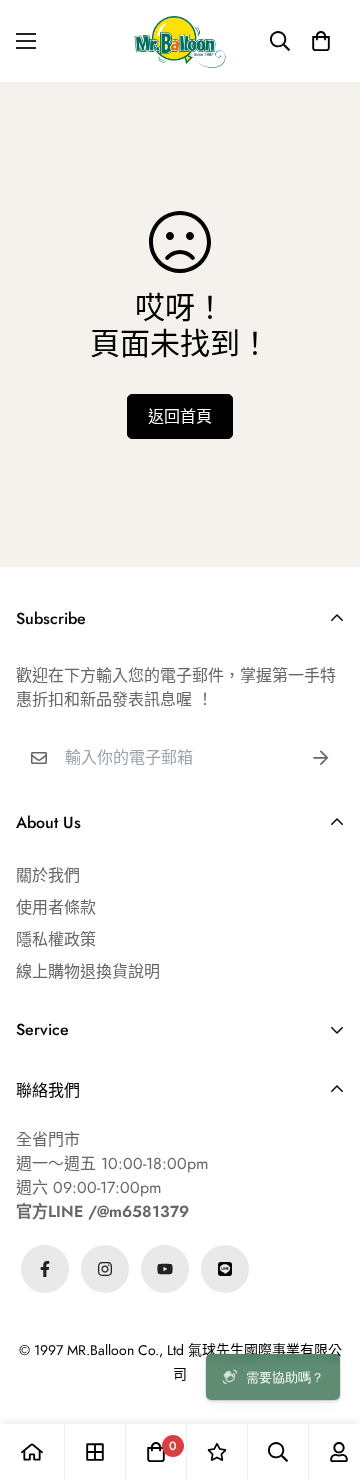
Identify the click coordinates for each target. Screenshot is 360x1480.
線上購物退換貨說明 (88, 971)
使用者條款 (56, 907)
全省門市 (48, 1139)
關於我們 (48, 875)
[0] (156, 1452)
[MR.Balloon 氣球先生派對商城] (180, 41)
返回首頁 (180, 416)
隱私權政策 (56, 939)
